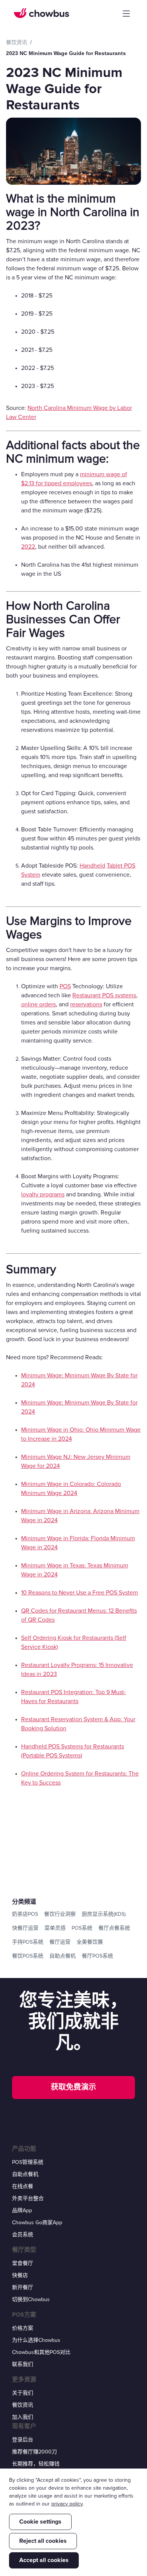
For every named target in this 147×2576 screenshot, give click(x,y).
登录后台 (23, 2440)
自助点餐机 (25, 2174)
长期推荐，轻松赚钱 (36, 2464)
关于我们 (23, 2393)
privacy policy (67, 2504)
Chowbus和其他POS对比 (41, 2352)
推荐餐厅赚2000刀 (34, 2452)
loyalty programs (43, 1194)
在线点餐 (23, 2186)
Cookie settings (40, 2522)
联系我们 (23, 2364)
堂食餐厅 (23, 2263)
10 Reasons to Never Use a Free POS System (80, 1593)
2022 (28, 547)
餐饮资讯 (23, 2405)
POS (65, 986)
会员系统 (23, 2235)
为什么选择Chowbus (36, 2340)
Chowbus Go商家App (37, 2223)
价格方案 (23, 2328)
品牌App (22, 2210)
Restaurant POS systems (104, 995)
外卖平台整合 (28, 2198)
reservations (86, 1004)
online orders (38, 1004)
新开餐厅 (23, 2287)
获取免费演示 (73, 2087)
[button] (126, 14)
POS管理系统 (28, 2162)
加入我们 (23, 2417)
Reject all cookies (43, 2541)
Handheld (92, 866)
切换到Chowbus (31, 2299)
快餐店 (20, 2275)
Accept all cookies (44, 2560)
